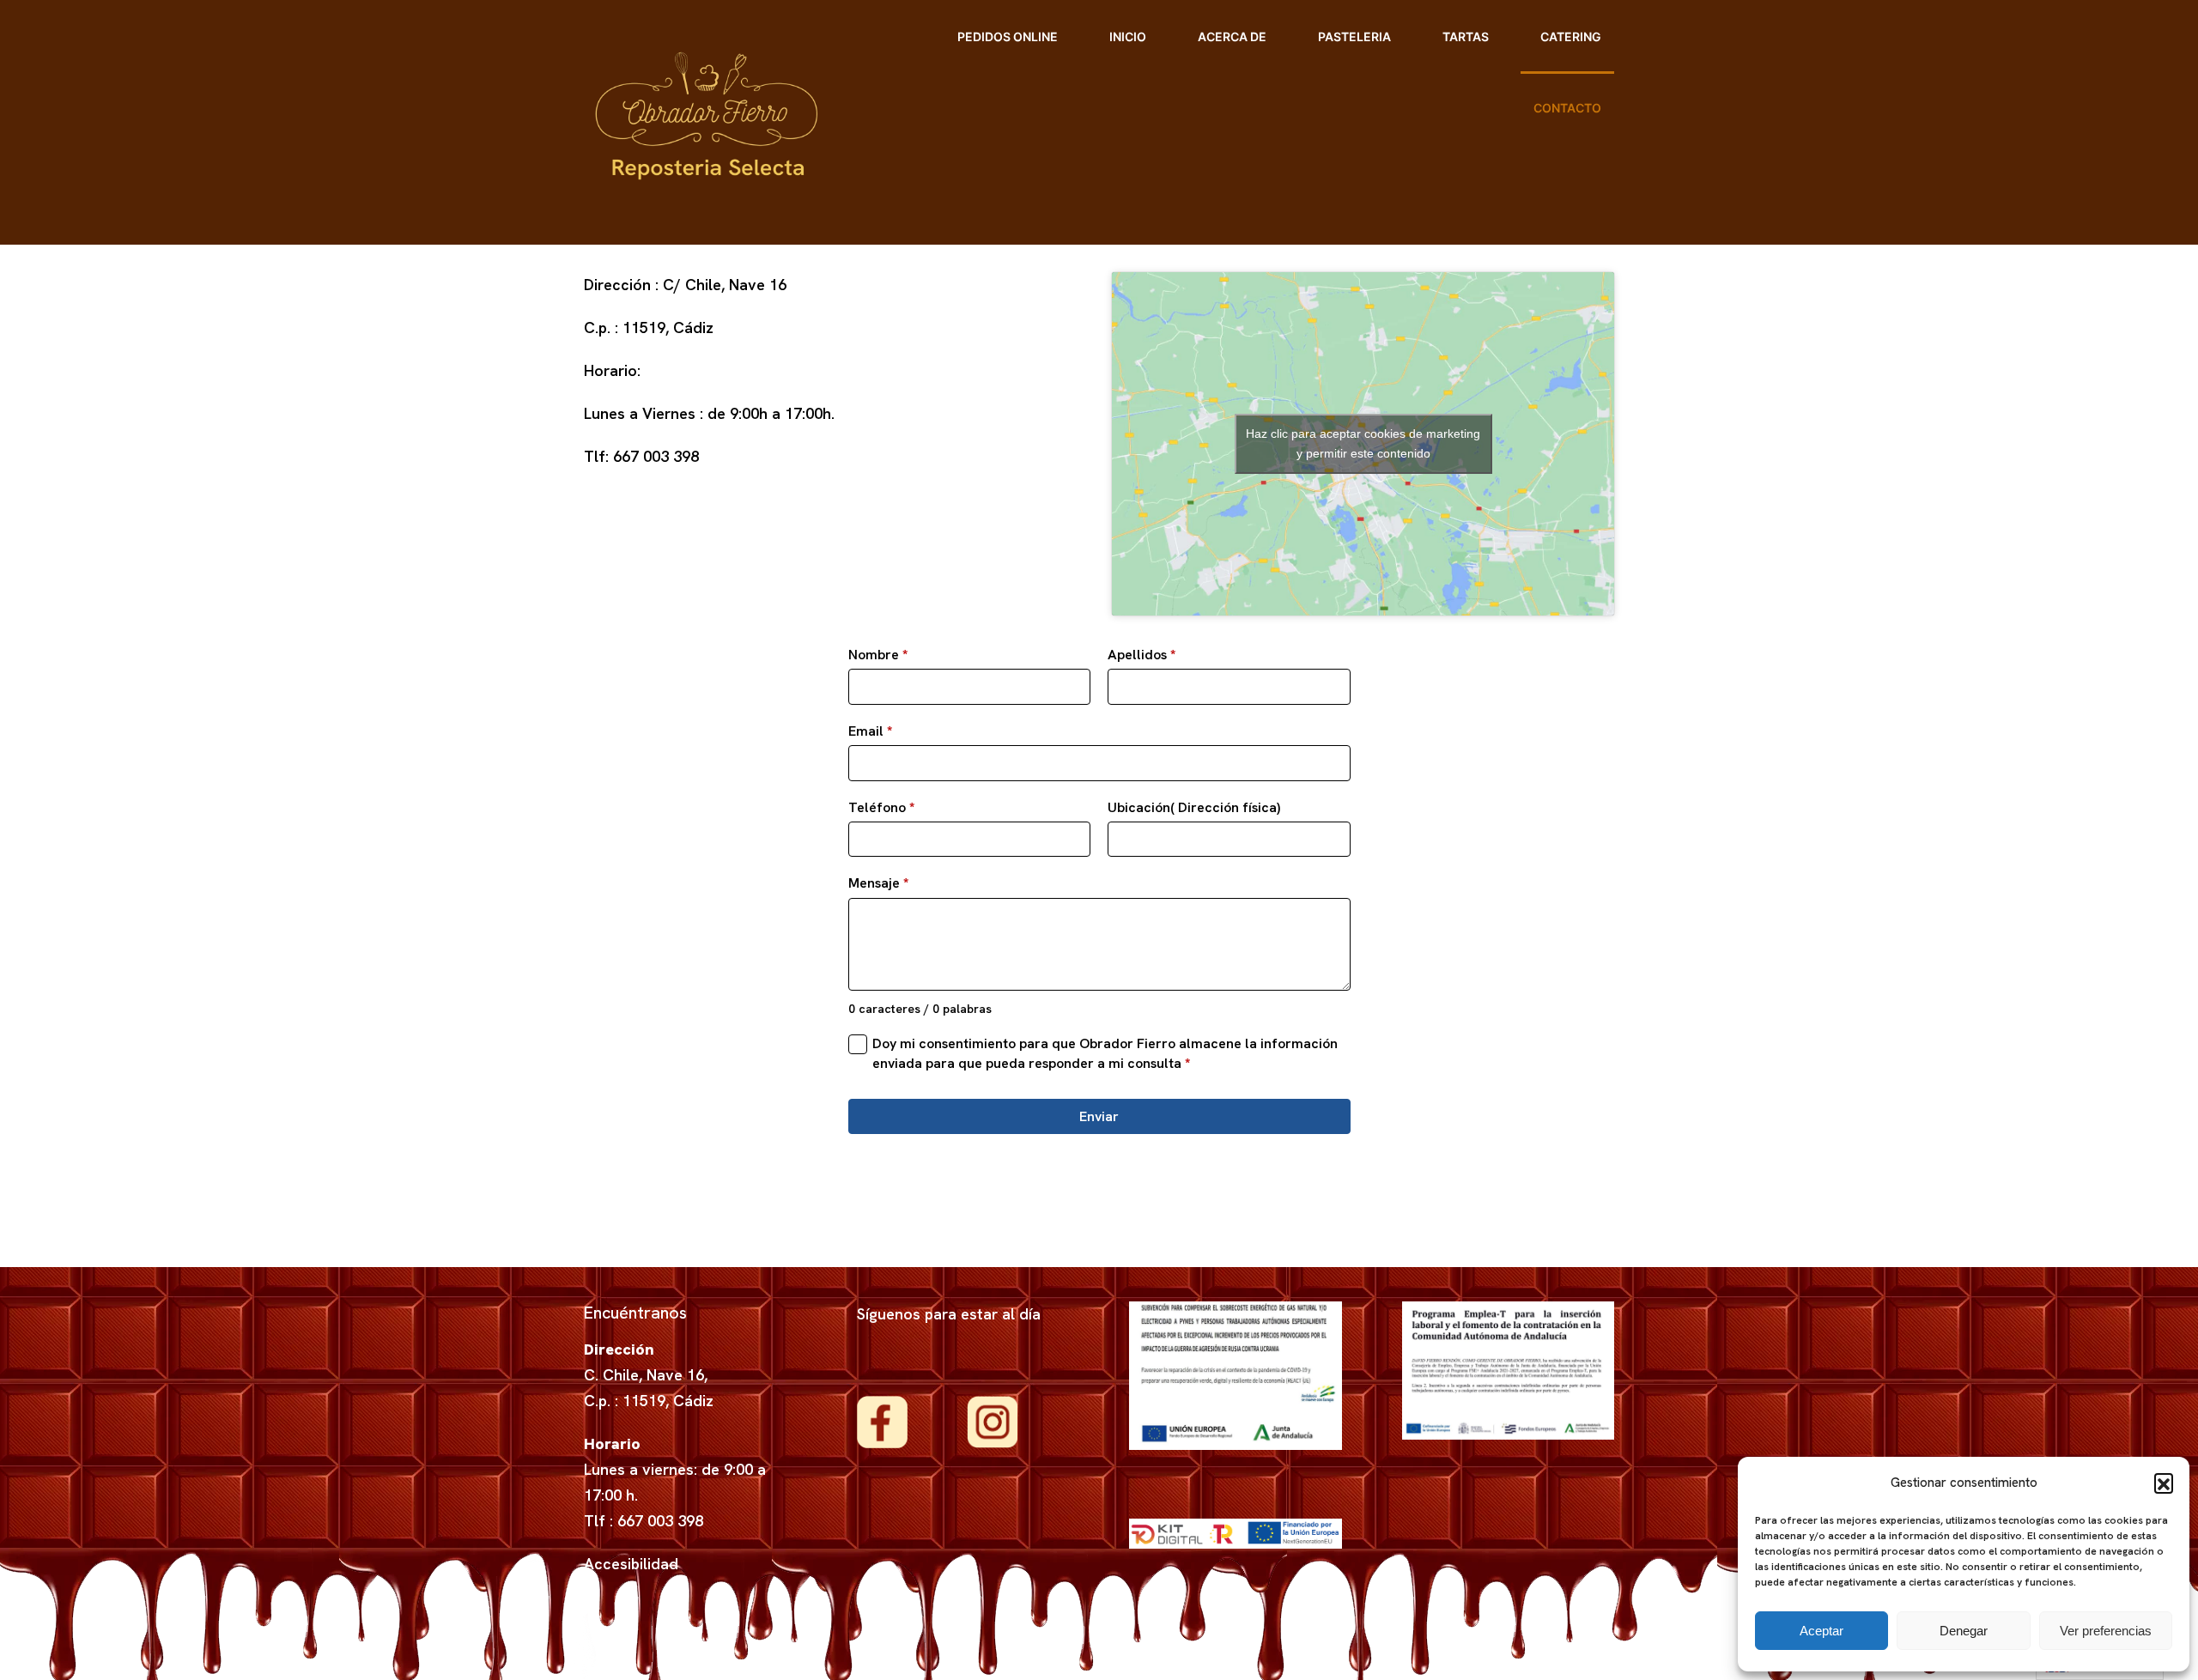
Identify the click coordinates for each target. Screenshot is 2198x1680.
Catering (1571, 36)
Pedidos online (1008, 36)
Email (870, 731)
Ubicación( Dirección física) (1194, 807)
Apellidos (1142, 655)
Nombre (878, 655)
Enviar (1099, 1116)
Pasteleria (1354, 36)
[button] (2164, 1483)
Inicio (1128, 36)
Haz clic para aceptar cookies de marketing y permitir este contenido (1363, 443)
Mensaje (878, 883)
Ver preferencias (2106, 1631)
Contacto (1567, 108)
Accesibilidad (631, 1564)
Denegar (1964, 1631)
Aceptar (1822, 1631)
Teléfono (881, 807)
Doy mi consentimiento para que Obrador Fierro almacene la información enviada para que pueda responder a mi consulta (1105, 1053)
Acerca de (1232, 36)
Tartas (1466, 36)
